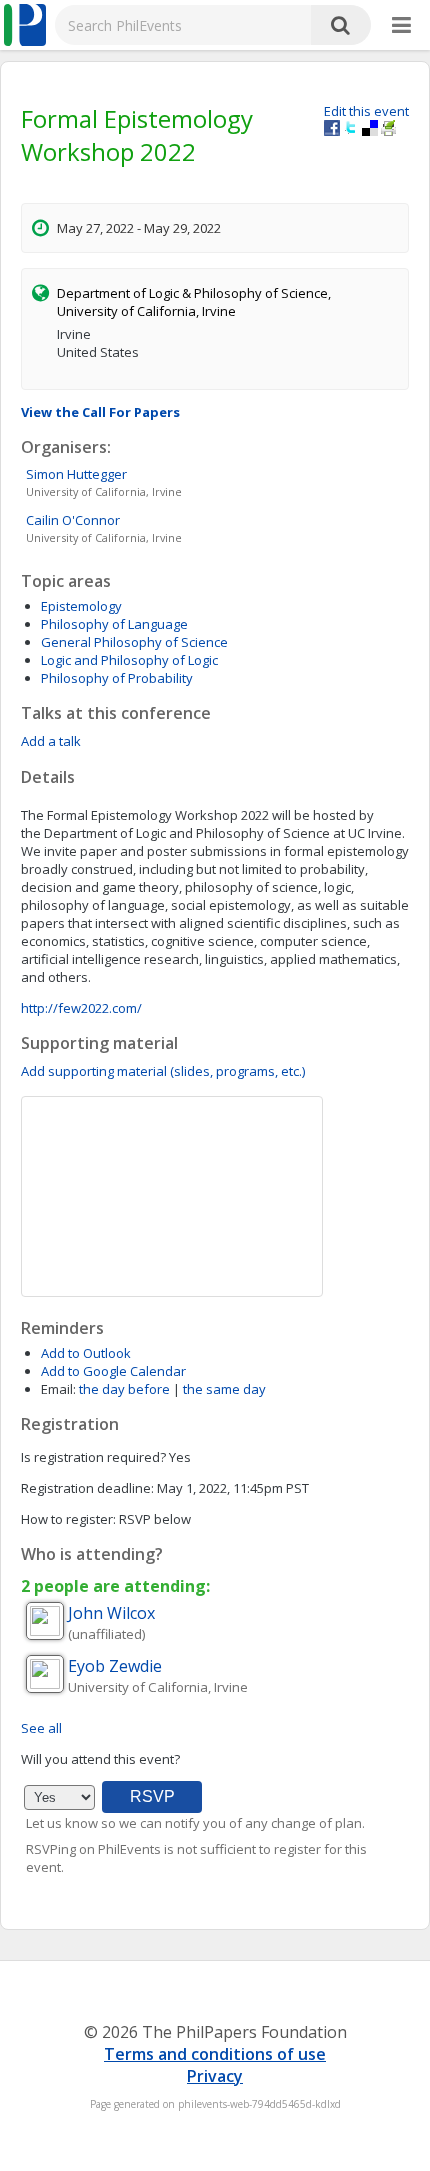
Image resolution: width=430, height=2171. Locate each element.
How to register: (68, 1519)
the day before (124, 1389)
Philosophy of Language (114, 624)
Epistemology (81, 606)
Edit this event (366, 111)
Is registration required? (93, 1457)
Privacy (215, 2076)
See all (41, 1728)
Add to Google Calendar (113, 1371)
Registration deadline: (87, 1488)
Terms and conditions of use (215, 2054)
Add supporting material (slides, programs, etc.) (163, 1071)
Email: (58, 1389)
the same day (224, 1389)
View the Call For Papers (100, 412)
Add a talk (51, 741)
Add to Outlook (86, 1353)
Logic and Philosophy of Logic (129, 660)
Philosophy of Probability (117, 678)
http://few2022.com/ (81, 1008)
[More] (401, 26)
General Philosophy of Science (134, 642)
